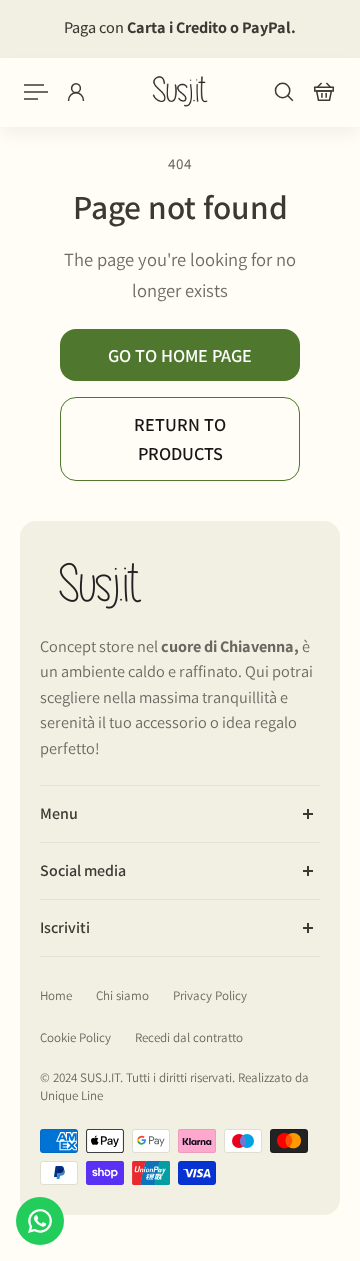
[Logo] (180, 91)
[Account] (76, 92)
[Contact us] (40, 1221)
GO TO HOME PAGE (180, 355)
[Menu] (36, 92)
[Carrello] (324, 92)
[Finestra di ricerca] (284, 92)
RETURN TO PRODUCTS (180, 438)
